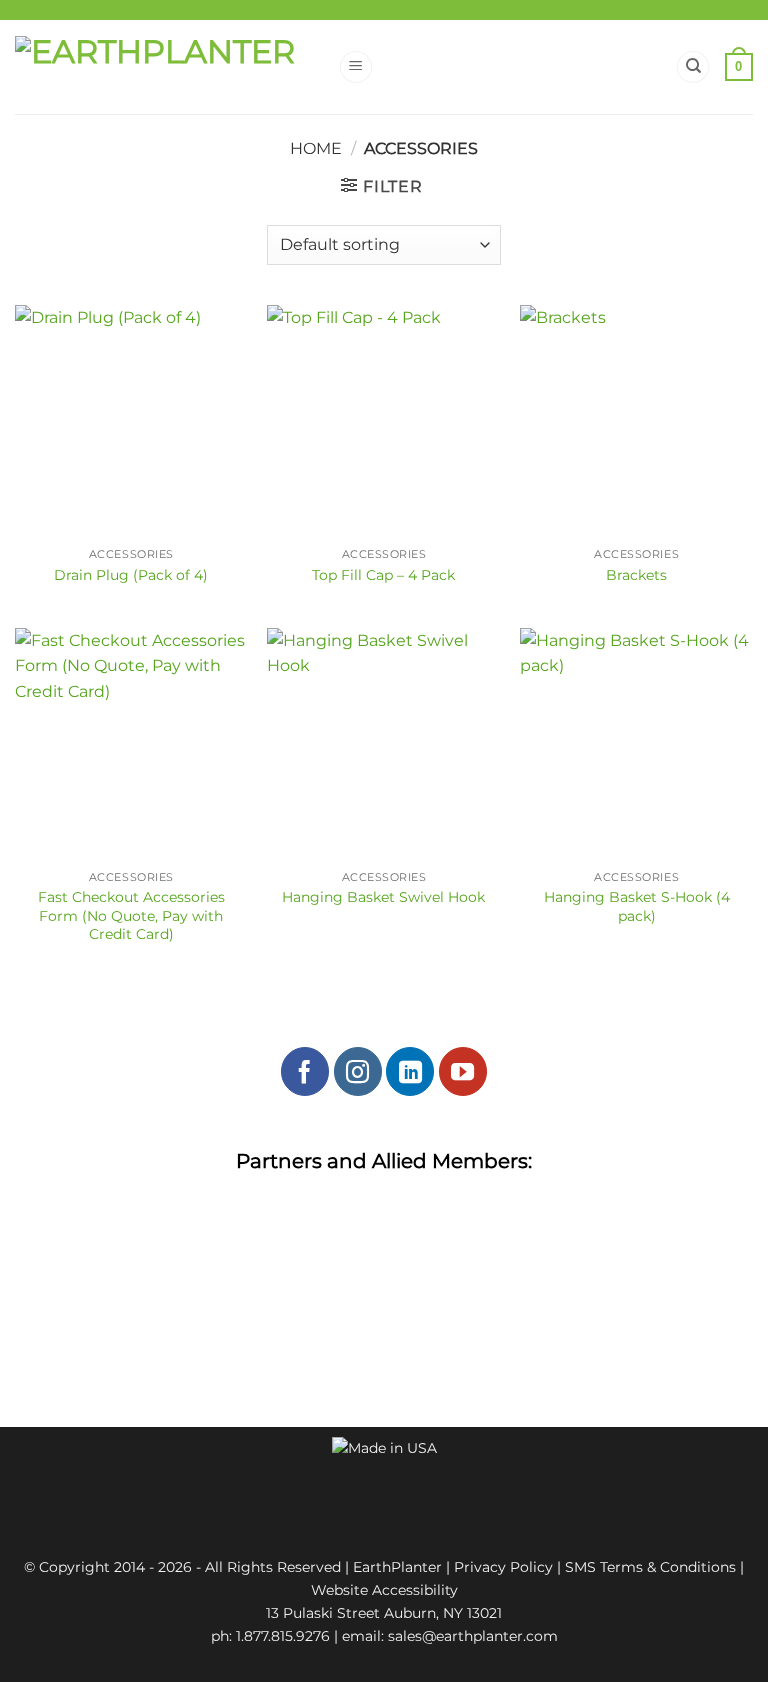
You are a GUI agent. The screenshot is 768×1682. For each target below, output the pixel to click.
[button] (356, 67)
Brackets (636, 575)
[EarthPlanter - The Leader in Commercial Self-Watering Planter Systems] (169, 67)
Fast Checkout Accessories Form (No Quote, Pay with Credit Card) (131, 915)
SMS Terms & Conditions (650, 1567)
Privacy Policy (503, 1567)
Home (316, 148)
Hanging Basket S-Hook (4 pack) (637, 906)
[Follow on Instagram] (358, 1071)
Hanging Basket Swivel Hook (383, 897)
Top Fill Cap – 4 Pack (383, 575)
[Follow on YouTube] (463, 1071)
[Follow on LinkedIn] (410, 1071)
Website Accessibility (384, 1590)
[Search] (693, 67)
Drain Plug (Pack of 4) (131, 575)
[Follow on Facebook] (305, 1071)
